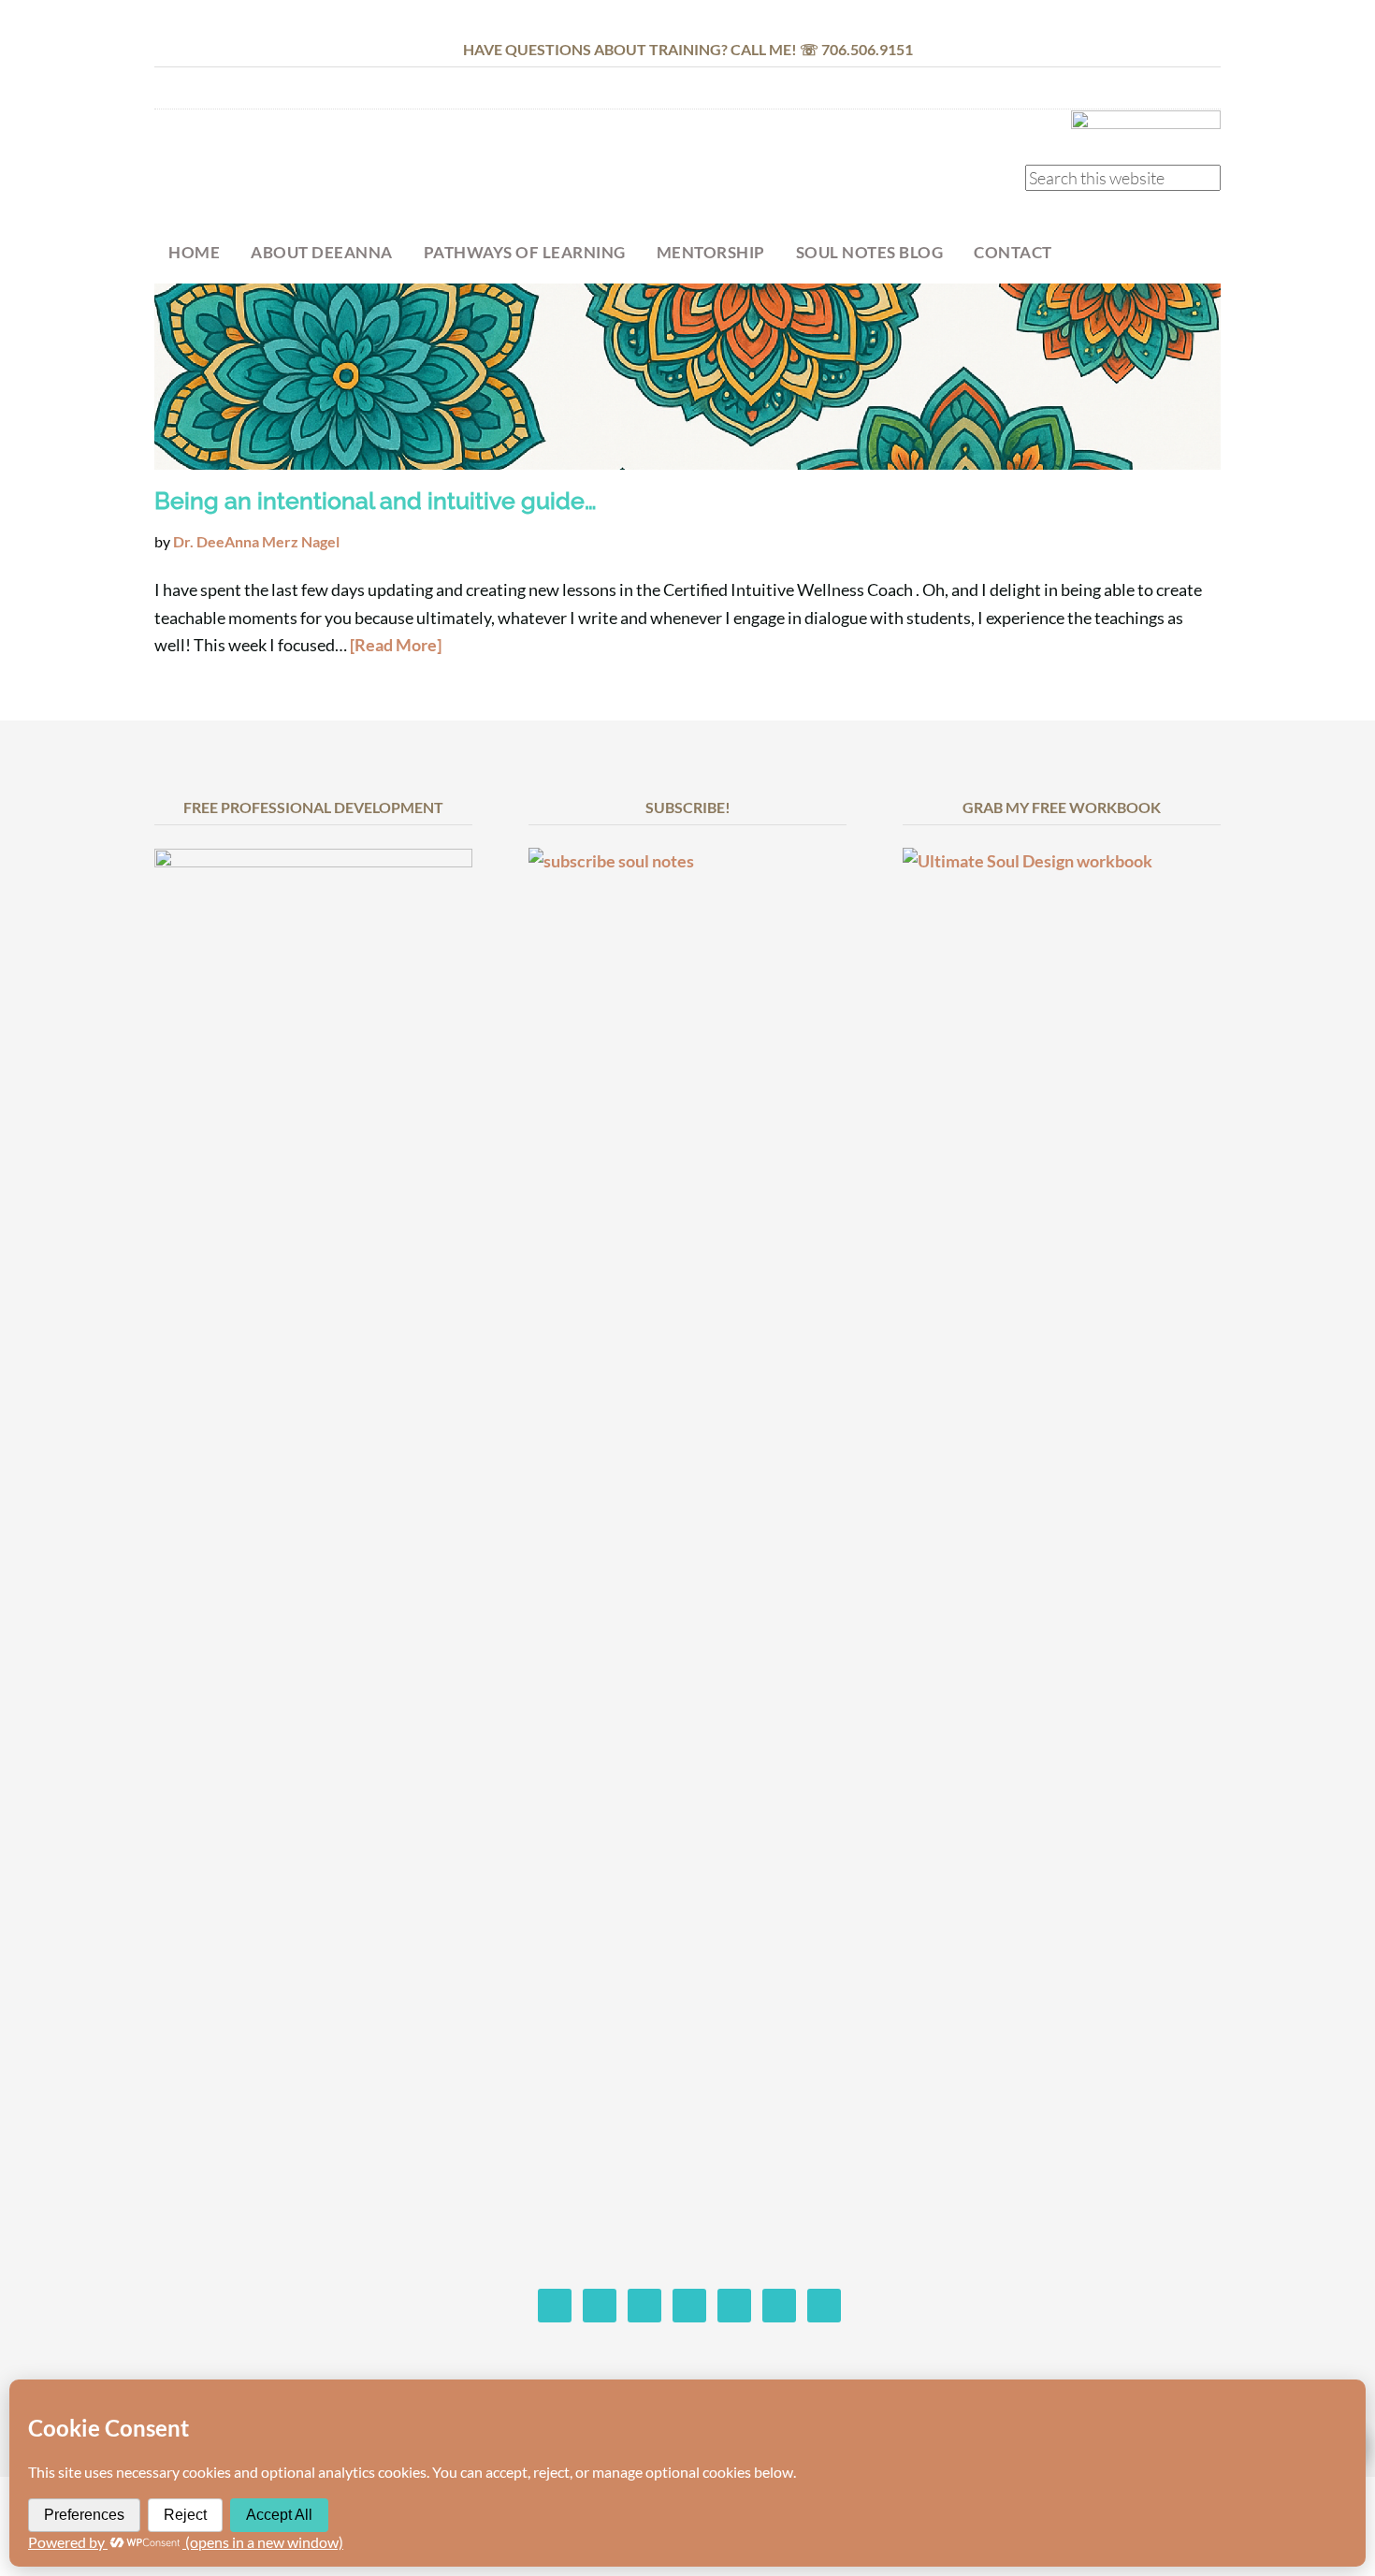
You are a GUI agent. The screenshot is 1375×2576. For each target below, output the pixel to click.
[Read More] (396, 645)
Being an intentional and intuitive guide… (376, 501)
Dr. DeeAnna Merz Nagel (304, 175)
